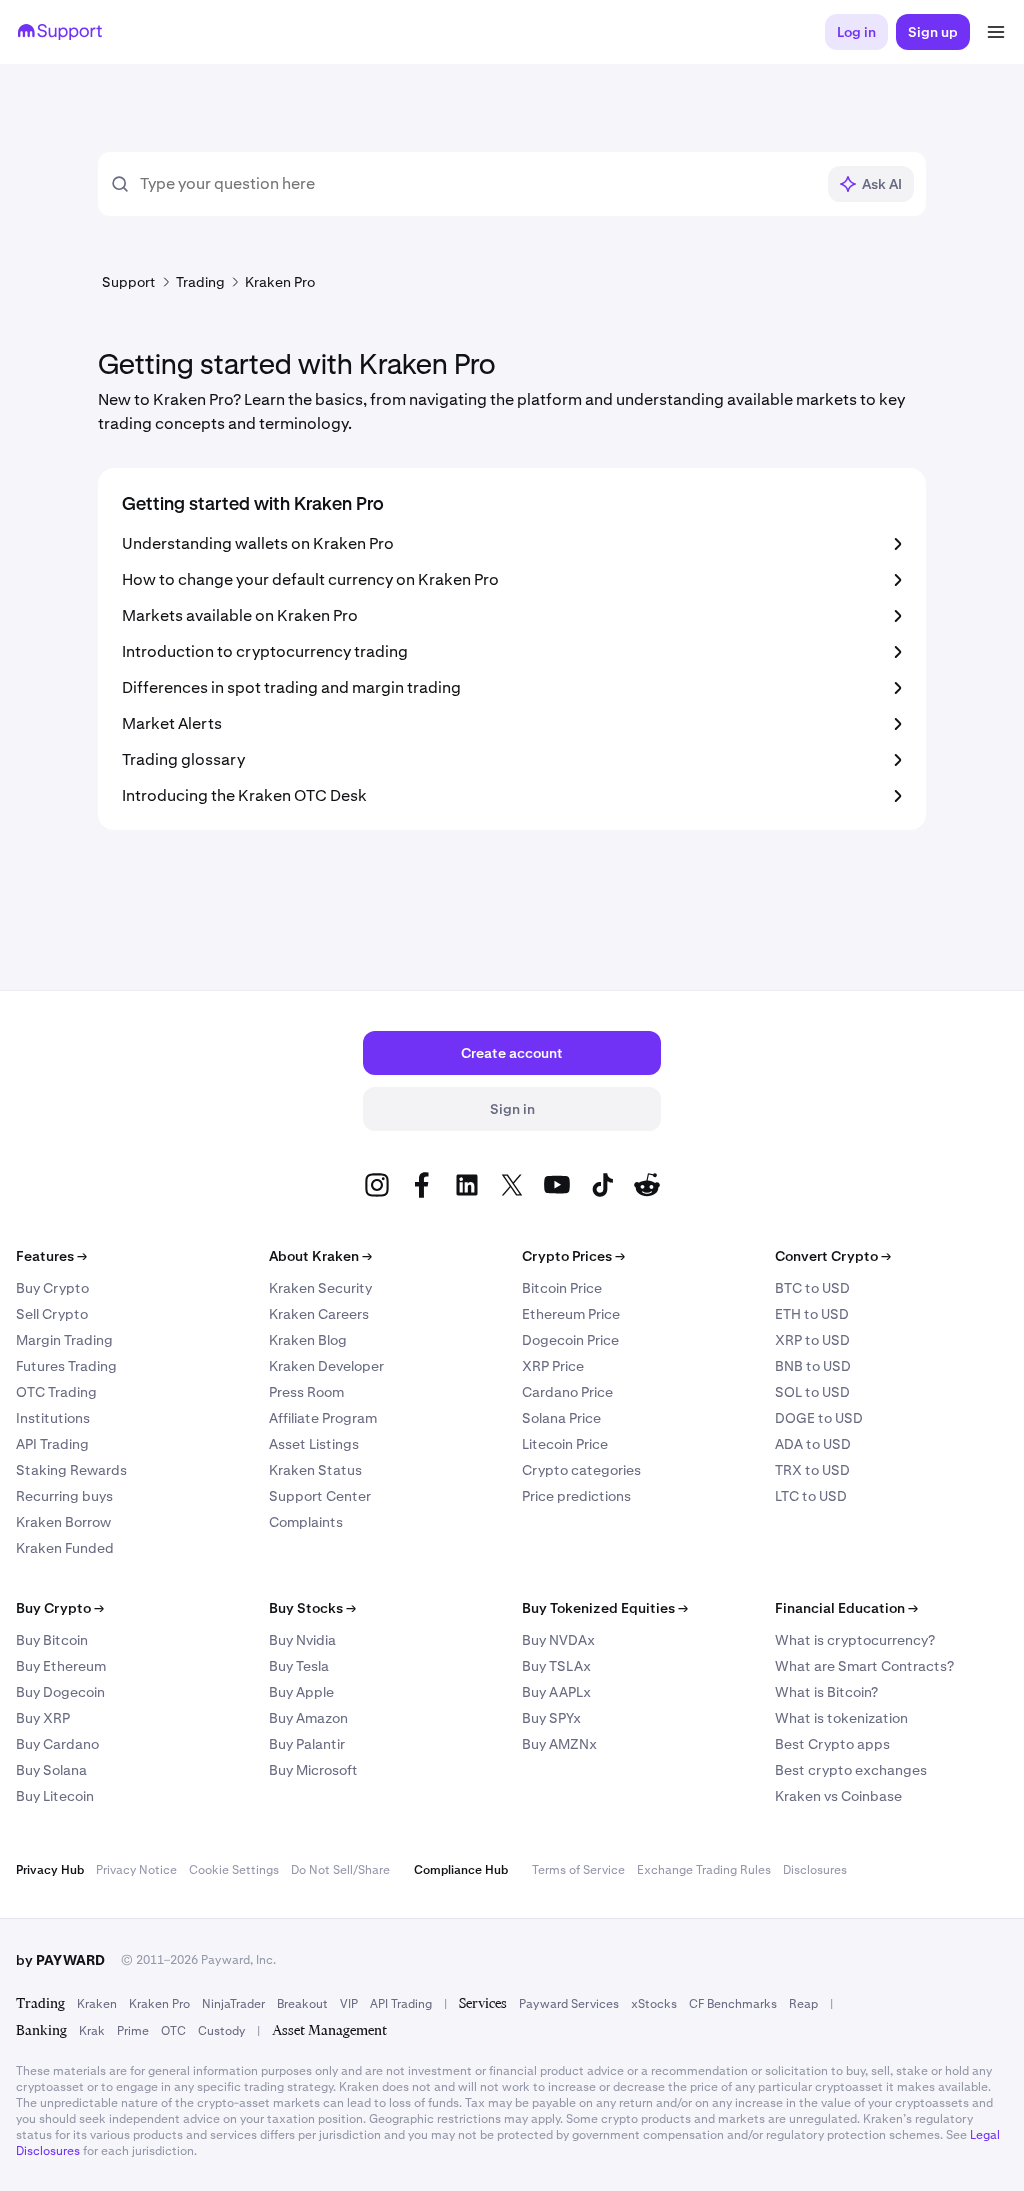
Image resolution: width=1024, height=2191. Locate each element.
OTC (173, 2031)
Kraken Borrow (63, 1522)
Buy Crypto (52, 1288)
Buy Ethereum (61, 1666)
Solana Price (561, 1418)
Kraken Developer (326, 1366)
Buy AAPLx (556, 1692)
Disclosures (815, 1870)
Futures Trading (66, 1366)
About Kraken (320, 1256)
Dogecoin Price (570, 1340)
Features (51, 1256)
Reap (803, 2004)
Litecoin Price (565, 1444)
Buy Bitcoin (52, 1640)
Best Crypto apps (832, 1744)
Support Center (320, 1496)
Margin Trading (64, 1340)
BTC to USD (812, 1288)
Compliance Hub (461, 1870)
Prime (133, 2031)
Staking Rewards (71, 1470)
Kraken (97, 2004)
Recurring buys (64, 1496)
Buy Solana (51, 1770)
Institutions (53, 1418)
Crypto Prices (573, 1256)
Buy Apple (301, 1692)
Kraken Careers (319, 1314)
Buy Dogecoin (60, 1692)
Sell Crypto (52, 1314)
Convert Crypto (833, 1256)
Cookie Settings (234, 1870)
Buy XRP (43, 1718)
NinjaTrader (233, 2004)
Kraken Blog (308, 1340)
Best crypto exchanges (851, 1770)
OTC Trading (56, 1392)
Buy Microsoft (313, 1770)
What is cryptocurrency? (855, 1640)
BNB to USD (813, 1366)
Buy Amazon (308, 1718)
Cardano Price (567, 1392)
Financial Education (846, 1608)
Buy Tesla (299, 1666)
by (60, 1960)
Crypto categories (581, 1470)
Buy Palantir (307, 1744)
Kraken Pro (159, 2004)
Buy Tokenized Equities (605, 1608)
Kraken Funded (65, 1548)
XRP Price (553, 1366)
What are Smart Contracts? (864, 1666)
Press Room (306, 1392)
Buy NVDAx (558, 1640)
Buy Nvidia (302, 1640)
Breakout (302, 2004)
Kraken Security (320, 1288)
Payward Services (569, 2004)
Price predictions (576, 1496)
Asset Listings (314, 1444)
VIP (349, 2004)
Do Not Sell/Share (340, 1870)
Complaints (306, 1522)
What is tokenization (841, 1718)
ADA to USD (813, 1444)
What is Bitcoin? (826, 1692)
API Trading (52, 1444)
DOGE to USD (819, 1418)
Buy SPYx (551, 1718)
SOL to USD (812, 1392)
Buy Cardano (57, 1744)
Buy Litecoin (55, 1796)
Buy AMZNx (559, 1744)
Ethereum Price (571, 1314)
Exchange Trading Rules (704, 1870)
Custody (221, 2031)
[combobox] (477, 184)
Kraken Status (315, 1470)
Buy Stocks (312, 1608)
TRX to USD (812, 1470)
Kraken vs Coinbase (838, 1796)
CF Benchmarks (733, 2004)
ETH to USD (812, 1314)
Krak (92, 2031)
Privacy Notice (136, 1870)
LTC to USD (811, 1496)
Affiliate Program (323, 1418)
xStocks (654, 2004)
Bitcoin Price (562, 1288)
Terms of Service (578, 1870)
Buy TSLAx (556, 1666)
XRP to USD (812, 1340)
